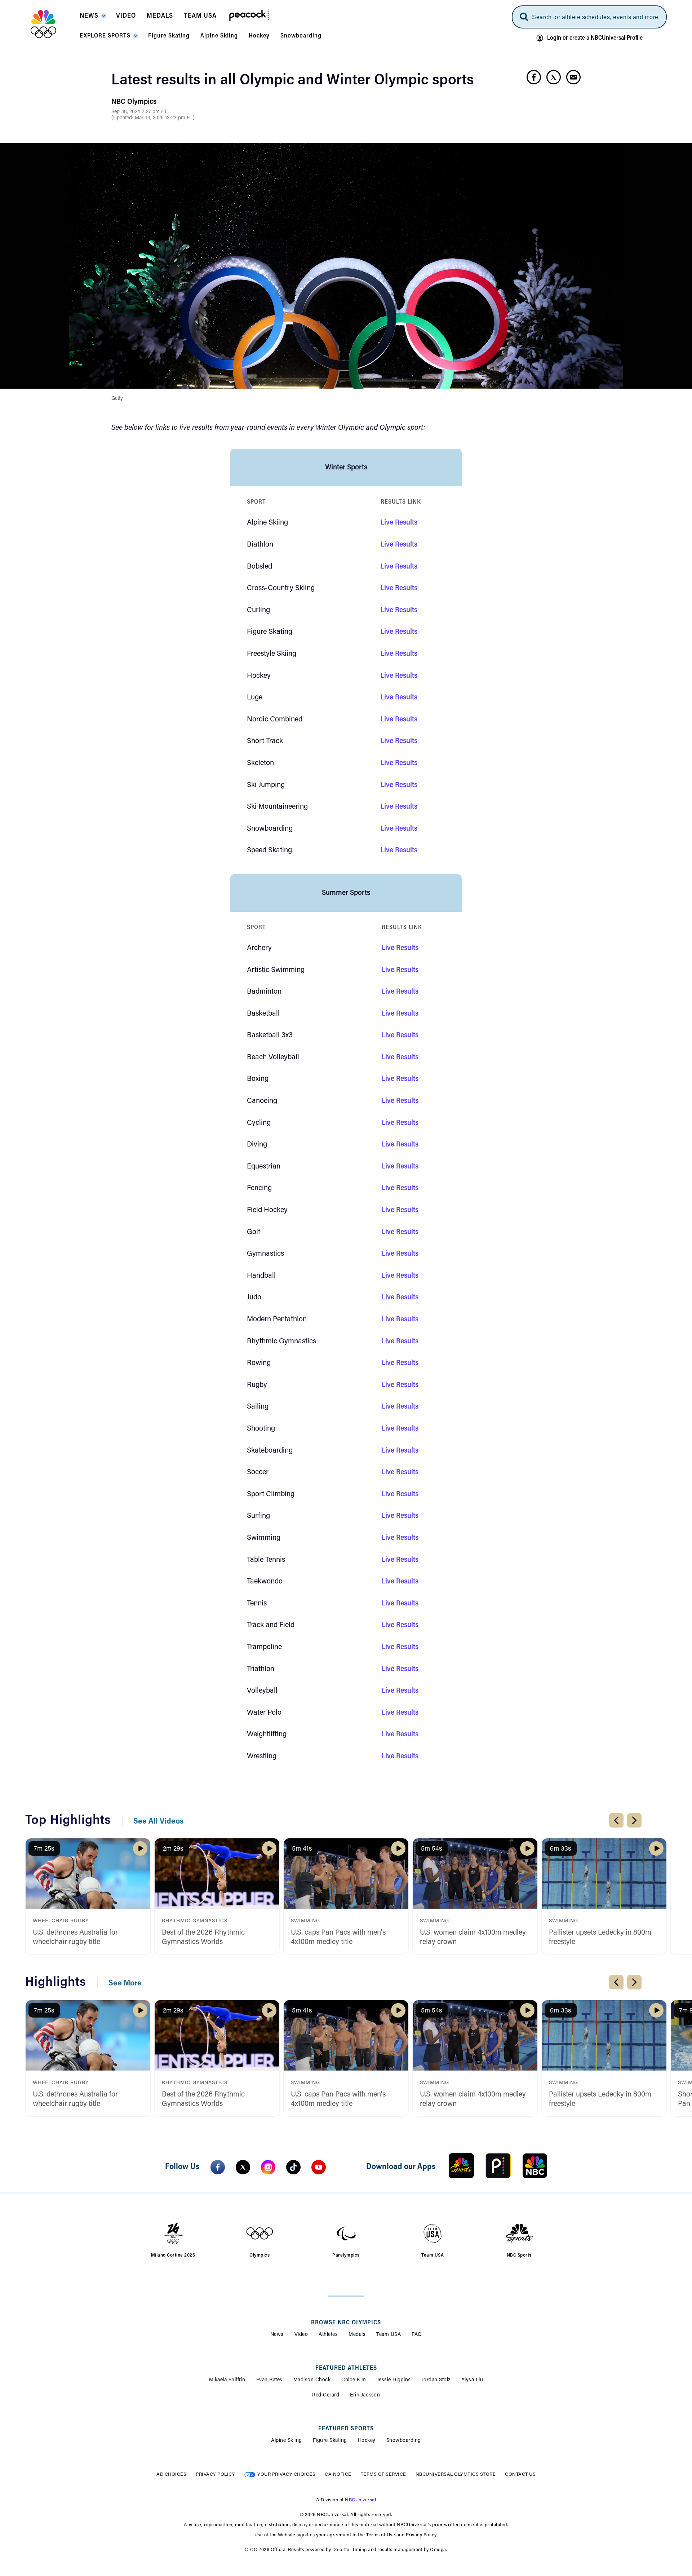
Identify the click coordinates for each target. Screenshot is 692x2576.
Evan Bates (269, 2380)
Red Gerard (326, 2395)
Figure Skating (330, 2441)
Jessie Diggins (394, 2380)
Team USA (389, 2335)
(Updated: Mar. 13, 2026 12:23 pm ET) (153, 118)
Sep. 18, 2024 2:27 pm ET (139, 112)
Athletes (328, 2335)
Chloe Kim (354, 2380)
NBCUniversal (360, 2500)
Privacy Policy (215, 2475)
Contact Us (520, 2475)
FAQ (417, 2335)
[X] (243, 2167)
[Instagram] (268, 2167)
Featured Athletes (346, 2368)
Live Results (399, 523)
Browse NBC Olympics (346, 2323)
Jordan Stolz (436, 2380)
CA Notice (338, 2475)
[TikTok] (293, 2167)
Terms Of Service (383, 2475)
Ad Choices (171, 2475)
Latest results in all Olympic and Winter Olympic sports (293, 81)
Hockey (367, 2441)
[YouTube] (319, 2167)
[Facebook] (218, 2167)
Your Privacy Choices (286, 2475)
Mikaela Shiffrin (227, 2380)
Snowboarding (404, 2441)
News (277, 2335)
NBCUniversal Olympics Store (456, 2475)
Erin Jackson (365, 2395)
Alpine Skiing (287, 2441)
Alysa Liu (472, 2380)
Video (301, 2335)
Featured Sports (346, 2429)
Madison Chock (312, 2380)
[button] (92, 18)
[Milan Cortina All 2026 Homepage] (52, 24)
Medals (357, 2335)
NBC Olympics (134, 102)
